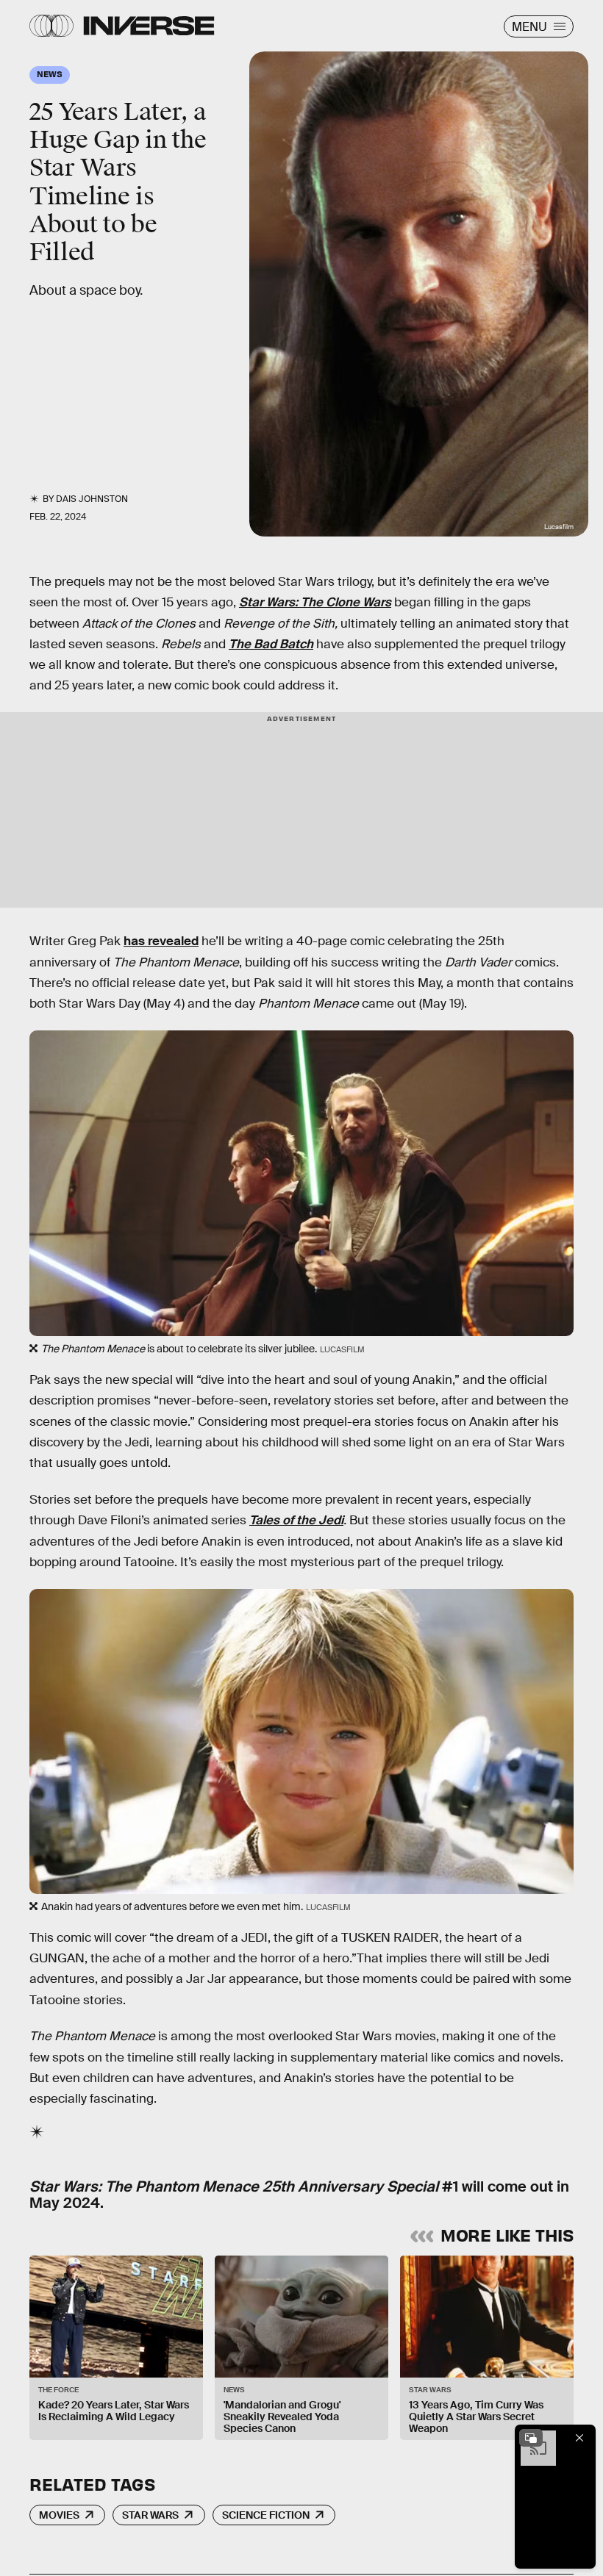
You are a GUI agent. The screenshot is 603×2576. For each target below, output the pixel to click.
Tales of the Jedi (296, 1520)
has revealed (161, 941)
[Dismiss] (579, 2438)
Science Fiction (266, 2515)
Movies (59, 2515)
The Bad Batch (271, 644)
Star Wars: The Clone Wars (315, 602)
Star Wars (150, 2515)
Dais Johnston (92, 499)
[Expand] (531, 2438)
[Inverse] (149, 26)
